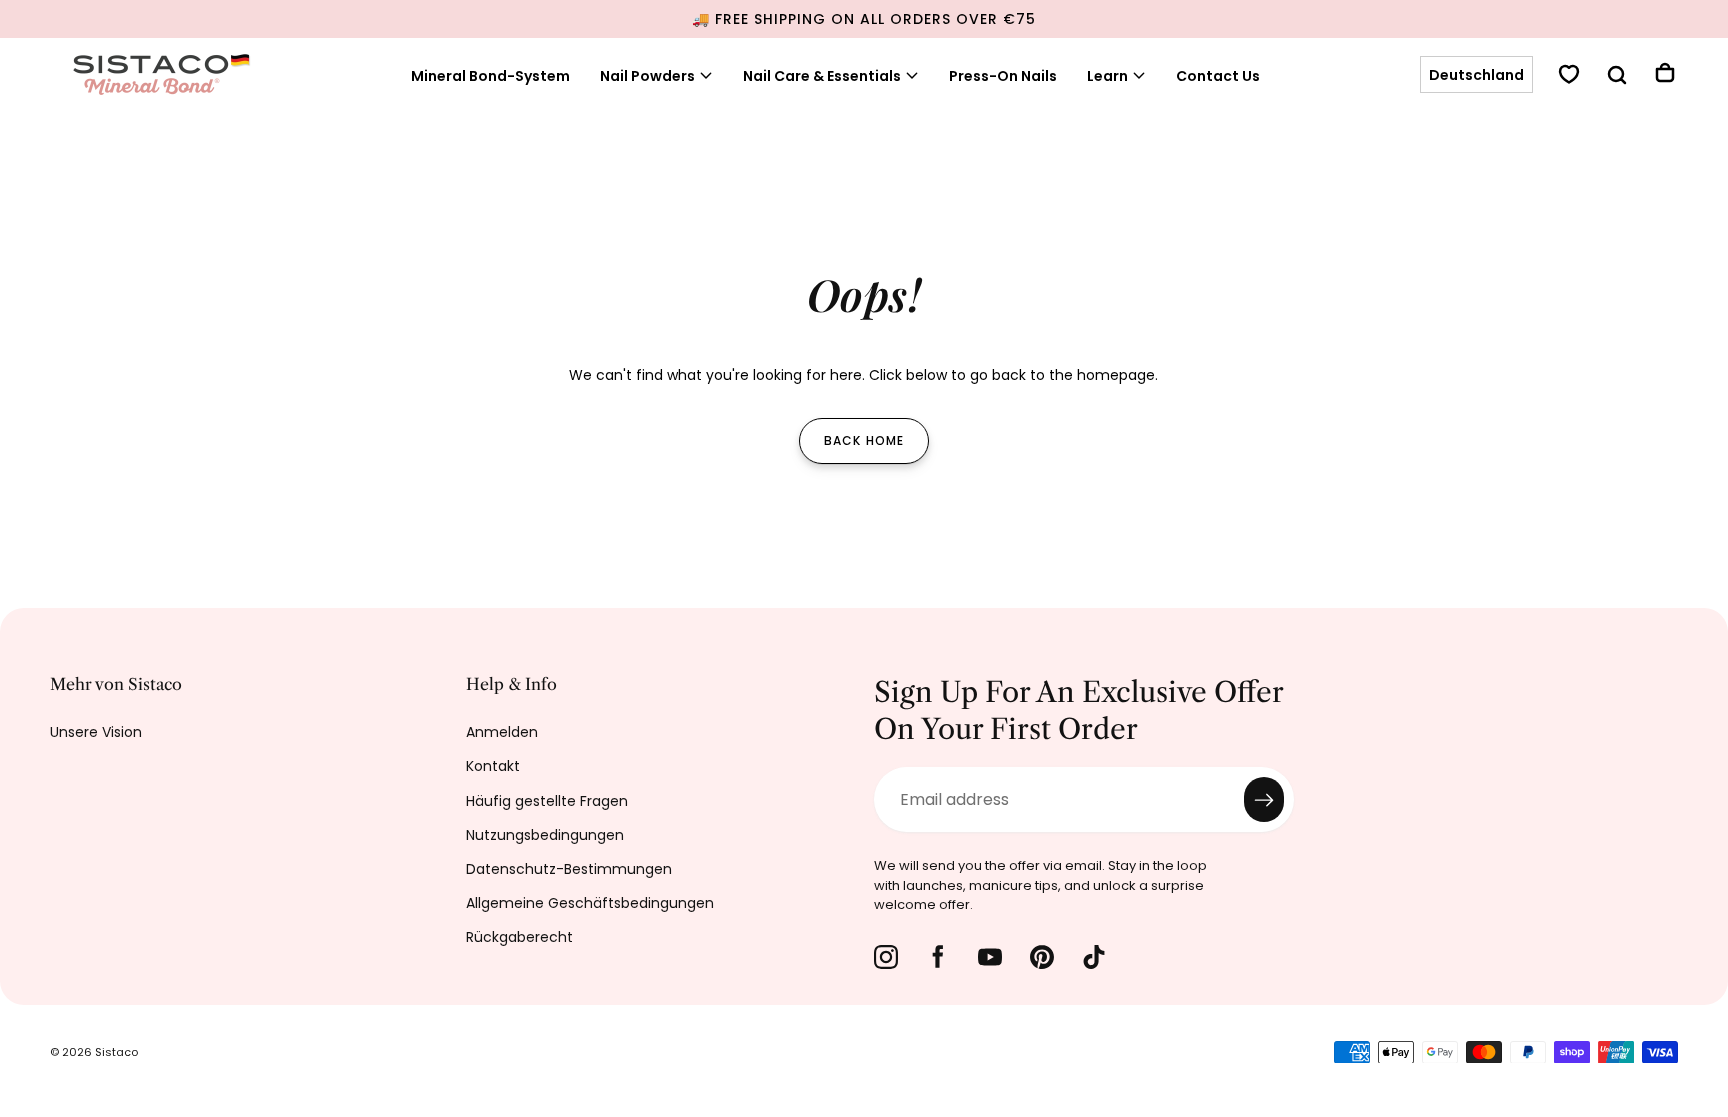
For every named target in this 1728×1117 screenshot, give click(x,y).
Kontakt (493, 766)
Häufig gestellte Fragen (547, 801)
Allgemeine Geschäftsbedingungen (590, 903)
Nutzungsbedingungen (545, 835)
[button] (1476, 76)
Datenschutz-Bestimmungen (569, 869)
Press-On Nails (1003, 76)
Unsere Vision (96, 732)
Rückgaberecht (519, 937)
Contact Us (1218, 76)
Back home (864, 440)
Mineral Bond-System (490, 76)
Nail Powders (647, 76)
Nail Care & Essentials (822, 76)
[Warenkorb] (1665, 75)
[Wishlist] (1569, 76)
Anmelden (502, 732)
